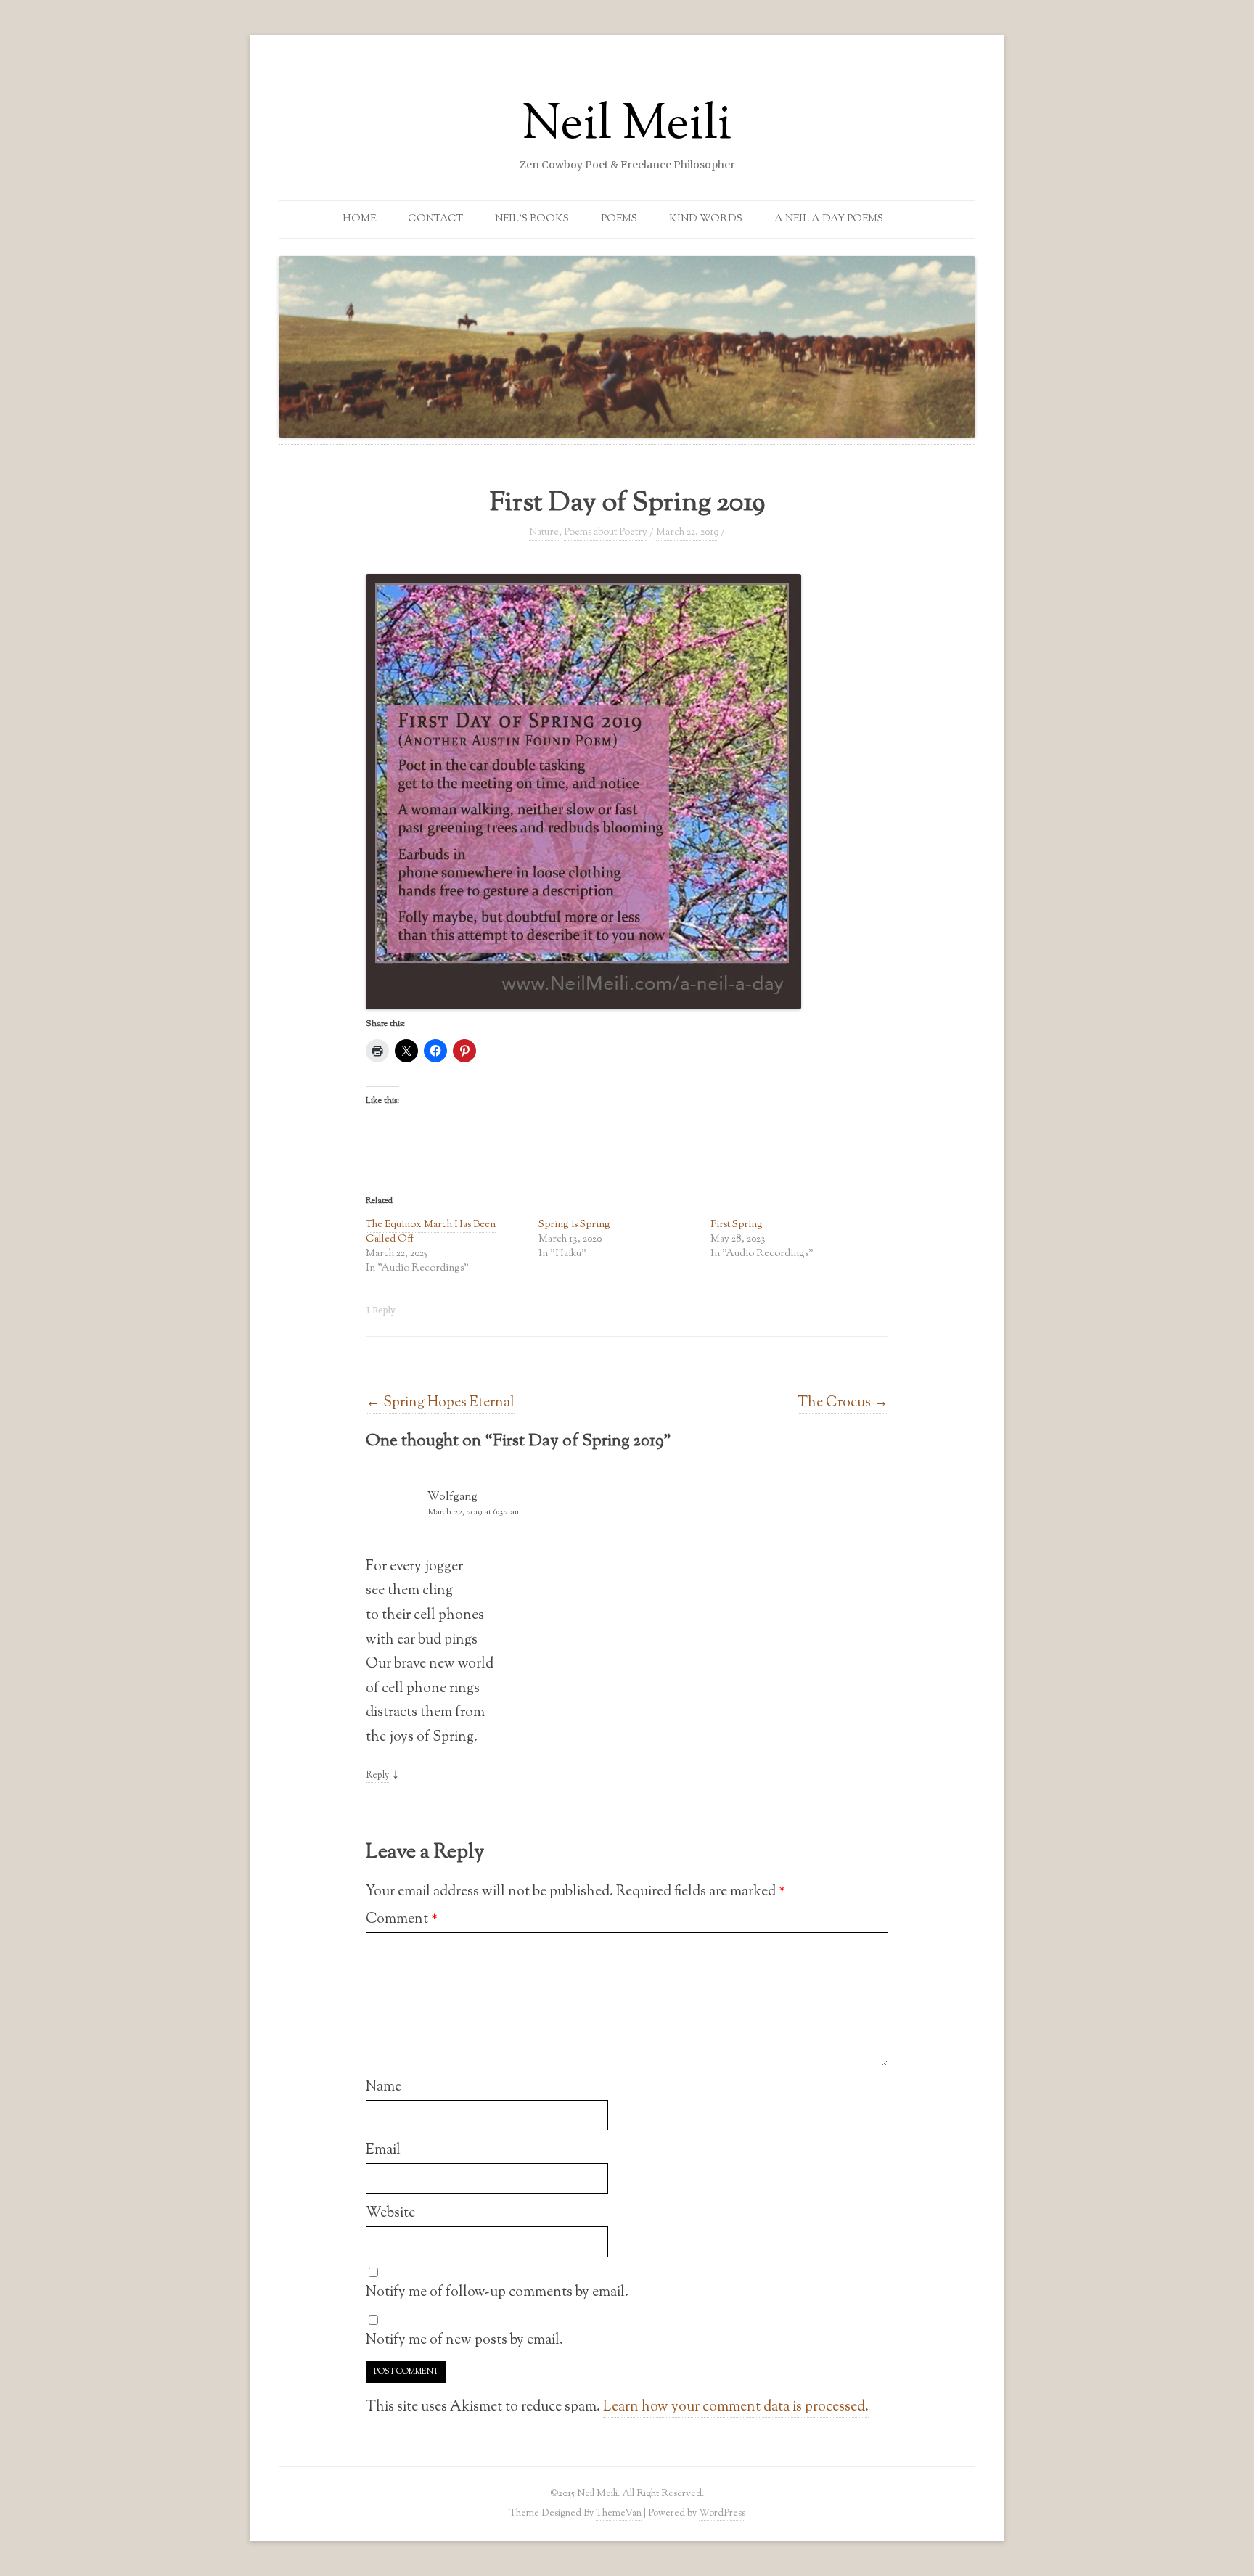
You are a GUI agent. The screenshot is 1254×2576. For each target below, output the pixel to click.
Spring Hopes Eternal (440, 1403)
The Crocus (843, 1403)
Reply (377, 1776)
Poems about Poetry (606, 533)
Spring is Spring (574, 1225)
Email (383, 2150)
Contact (435, 219)
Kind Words (706, 219)
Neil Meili (627, 126)
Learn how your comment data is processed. (736, 2407)
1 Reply (381, 1310)
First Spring (737, 1225)
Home (359, 219)
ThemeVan (619, 2513)
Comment (402, 1919)
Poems (619, 219)
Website (390, 2213)
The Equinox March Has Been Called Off (431, 1232)
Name (384, 2087)
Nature (544, 533)
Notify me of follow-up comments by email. (497, 2292)
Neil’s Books (532, 219)
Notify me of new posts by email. (464, 2340)
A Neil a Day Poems (829, 219)
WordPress (722, 2513)
